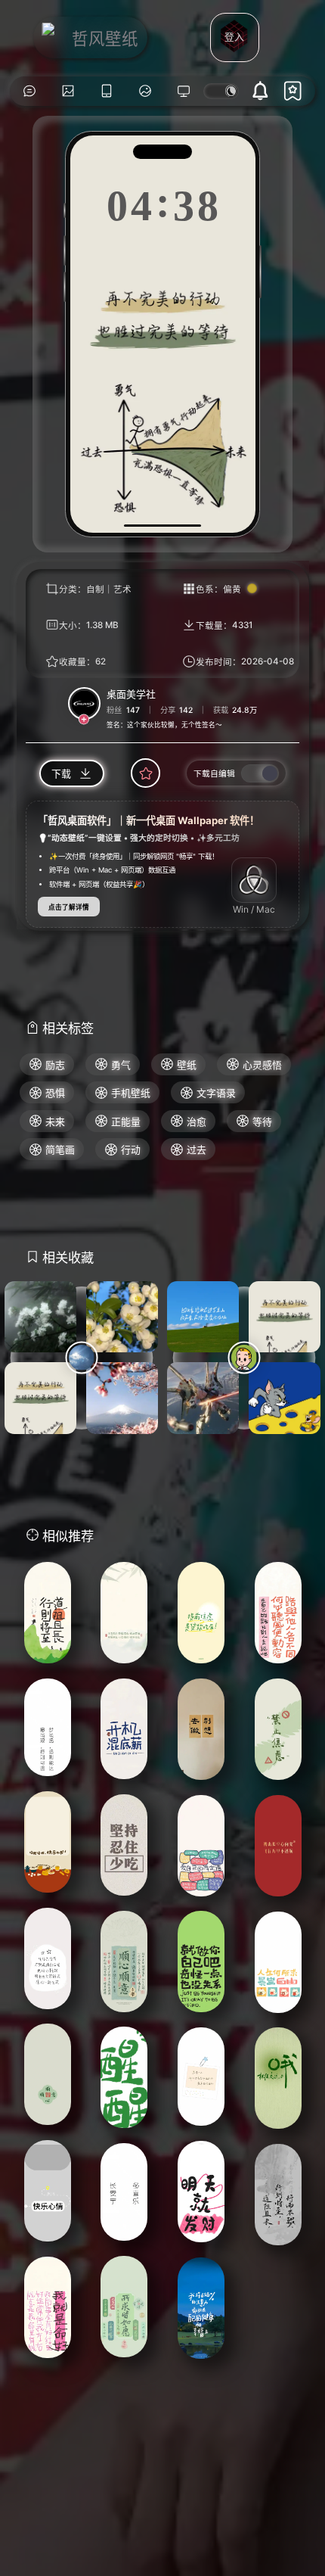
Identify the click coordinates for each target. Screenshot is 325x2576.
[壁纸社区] (29, 91)
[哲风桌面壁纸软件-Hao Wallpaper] (184, 91)
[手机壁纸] (106, 91)
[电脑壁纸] (68, 91)
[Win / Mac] (254, 880)
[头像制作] (145, 91)
